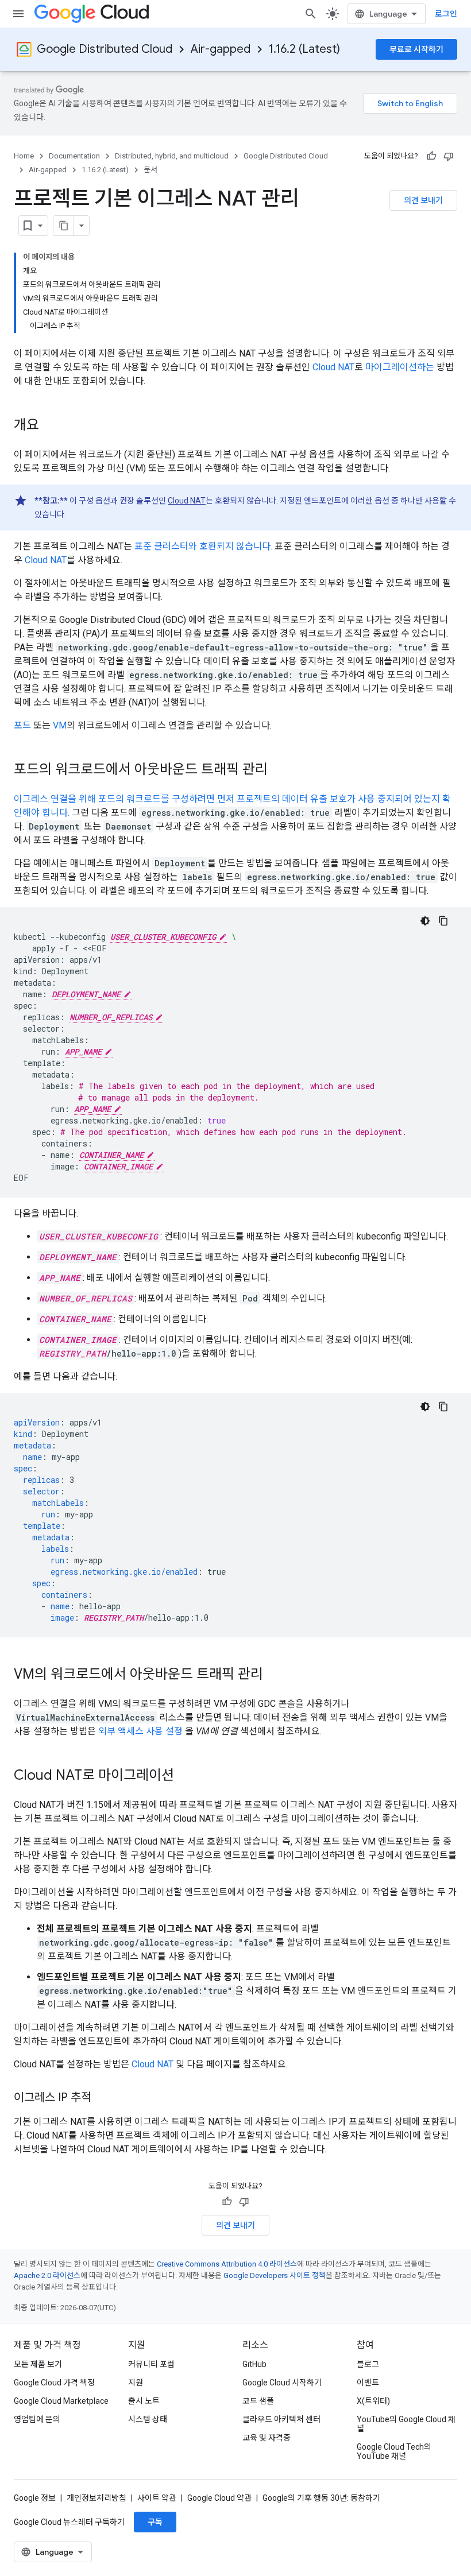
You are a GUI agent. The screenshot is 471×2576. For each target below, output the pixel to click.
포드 (22, 725)
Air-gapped (221, 49)
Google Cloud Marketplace (61, 2401)
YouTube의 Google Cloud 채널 (406, 2424)
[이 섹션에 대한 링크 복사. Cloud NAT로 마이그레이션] (186, 1776)
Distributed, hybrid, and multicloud (172, 156)
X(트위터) (373, 2401)
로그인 (446, 14)
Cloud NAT (333, 367)
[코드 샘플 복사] (443, 921)
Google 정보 (35, 2498)
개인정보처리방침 (96, 2498)
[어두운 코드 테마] (425, 921)
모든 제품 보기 (38, 2364)
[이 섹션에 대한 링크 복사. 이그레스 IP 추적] (103, 2098)
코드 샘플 (258, 2401)
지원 (136, 2383)
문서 (150, 170)
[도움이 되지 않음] (449, 156)
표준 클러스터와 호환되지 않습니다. (203, 546)
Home (24, 156)
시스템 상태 (148, 2419)
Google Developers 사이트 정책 (275, 2275)
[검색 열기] (311, 14)
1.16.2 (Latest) (304, 49)
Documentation (74, 156)
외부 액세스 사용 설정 (140, 1731)
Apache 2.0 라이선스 (47, 2275)
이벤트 (368, 2383)
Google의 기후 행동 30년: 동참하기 (321, 2498)
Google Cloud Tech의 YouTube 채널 (394, 2451)
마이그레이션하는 (400, 367)
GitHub (254, 2364)
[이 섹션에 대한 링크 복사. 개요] (51, 426)
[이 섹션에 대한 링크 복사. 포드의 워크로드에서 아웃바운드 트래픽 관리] (279, 770)
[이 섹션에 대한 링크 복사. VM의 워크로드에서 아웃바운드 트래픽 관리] (275, 1675)
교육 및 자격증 (267, 2438)
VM (60, 725)
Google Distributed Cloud (105, 49)
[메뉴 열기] (18, 14)
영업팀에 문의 (37, 2419)
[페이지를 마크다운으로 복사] (64, 226)
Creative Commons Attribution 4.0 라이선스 (227, 2264)
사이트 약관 (157, 2498)
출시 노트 (144, 2401)
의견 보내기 (423, 200)
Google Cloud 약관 (219, 2498)
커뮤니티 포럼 (151, 2364)
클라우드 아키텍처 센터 (281, 2419)
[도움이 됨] (431, 156)
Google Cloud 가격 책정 (54, 2383)
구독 (155, 2522)
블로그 (368, 2364)
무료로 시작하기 (416, 49)
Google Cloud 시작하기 (282, 2383)
